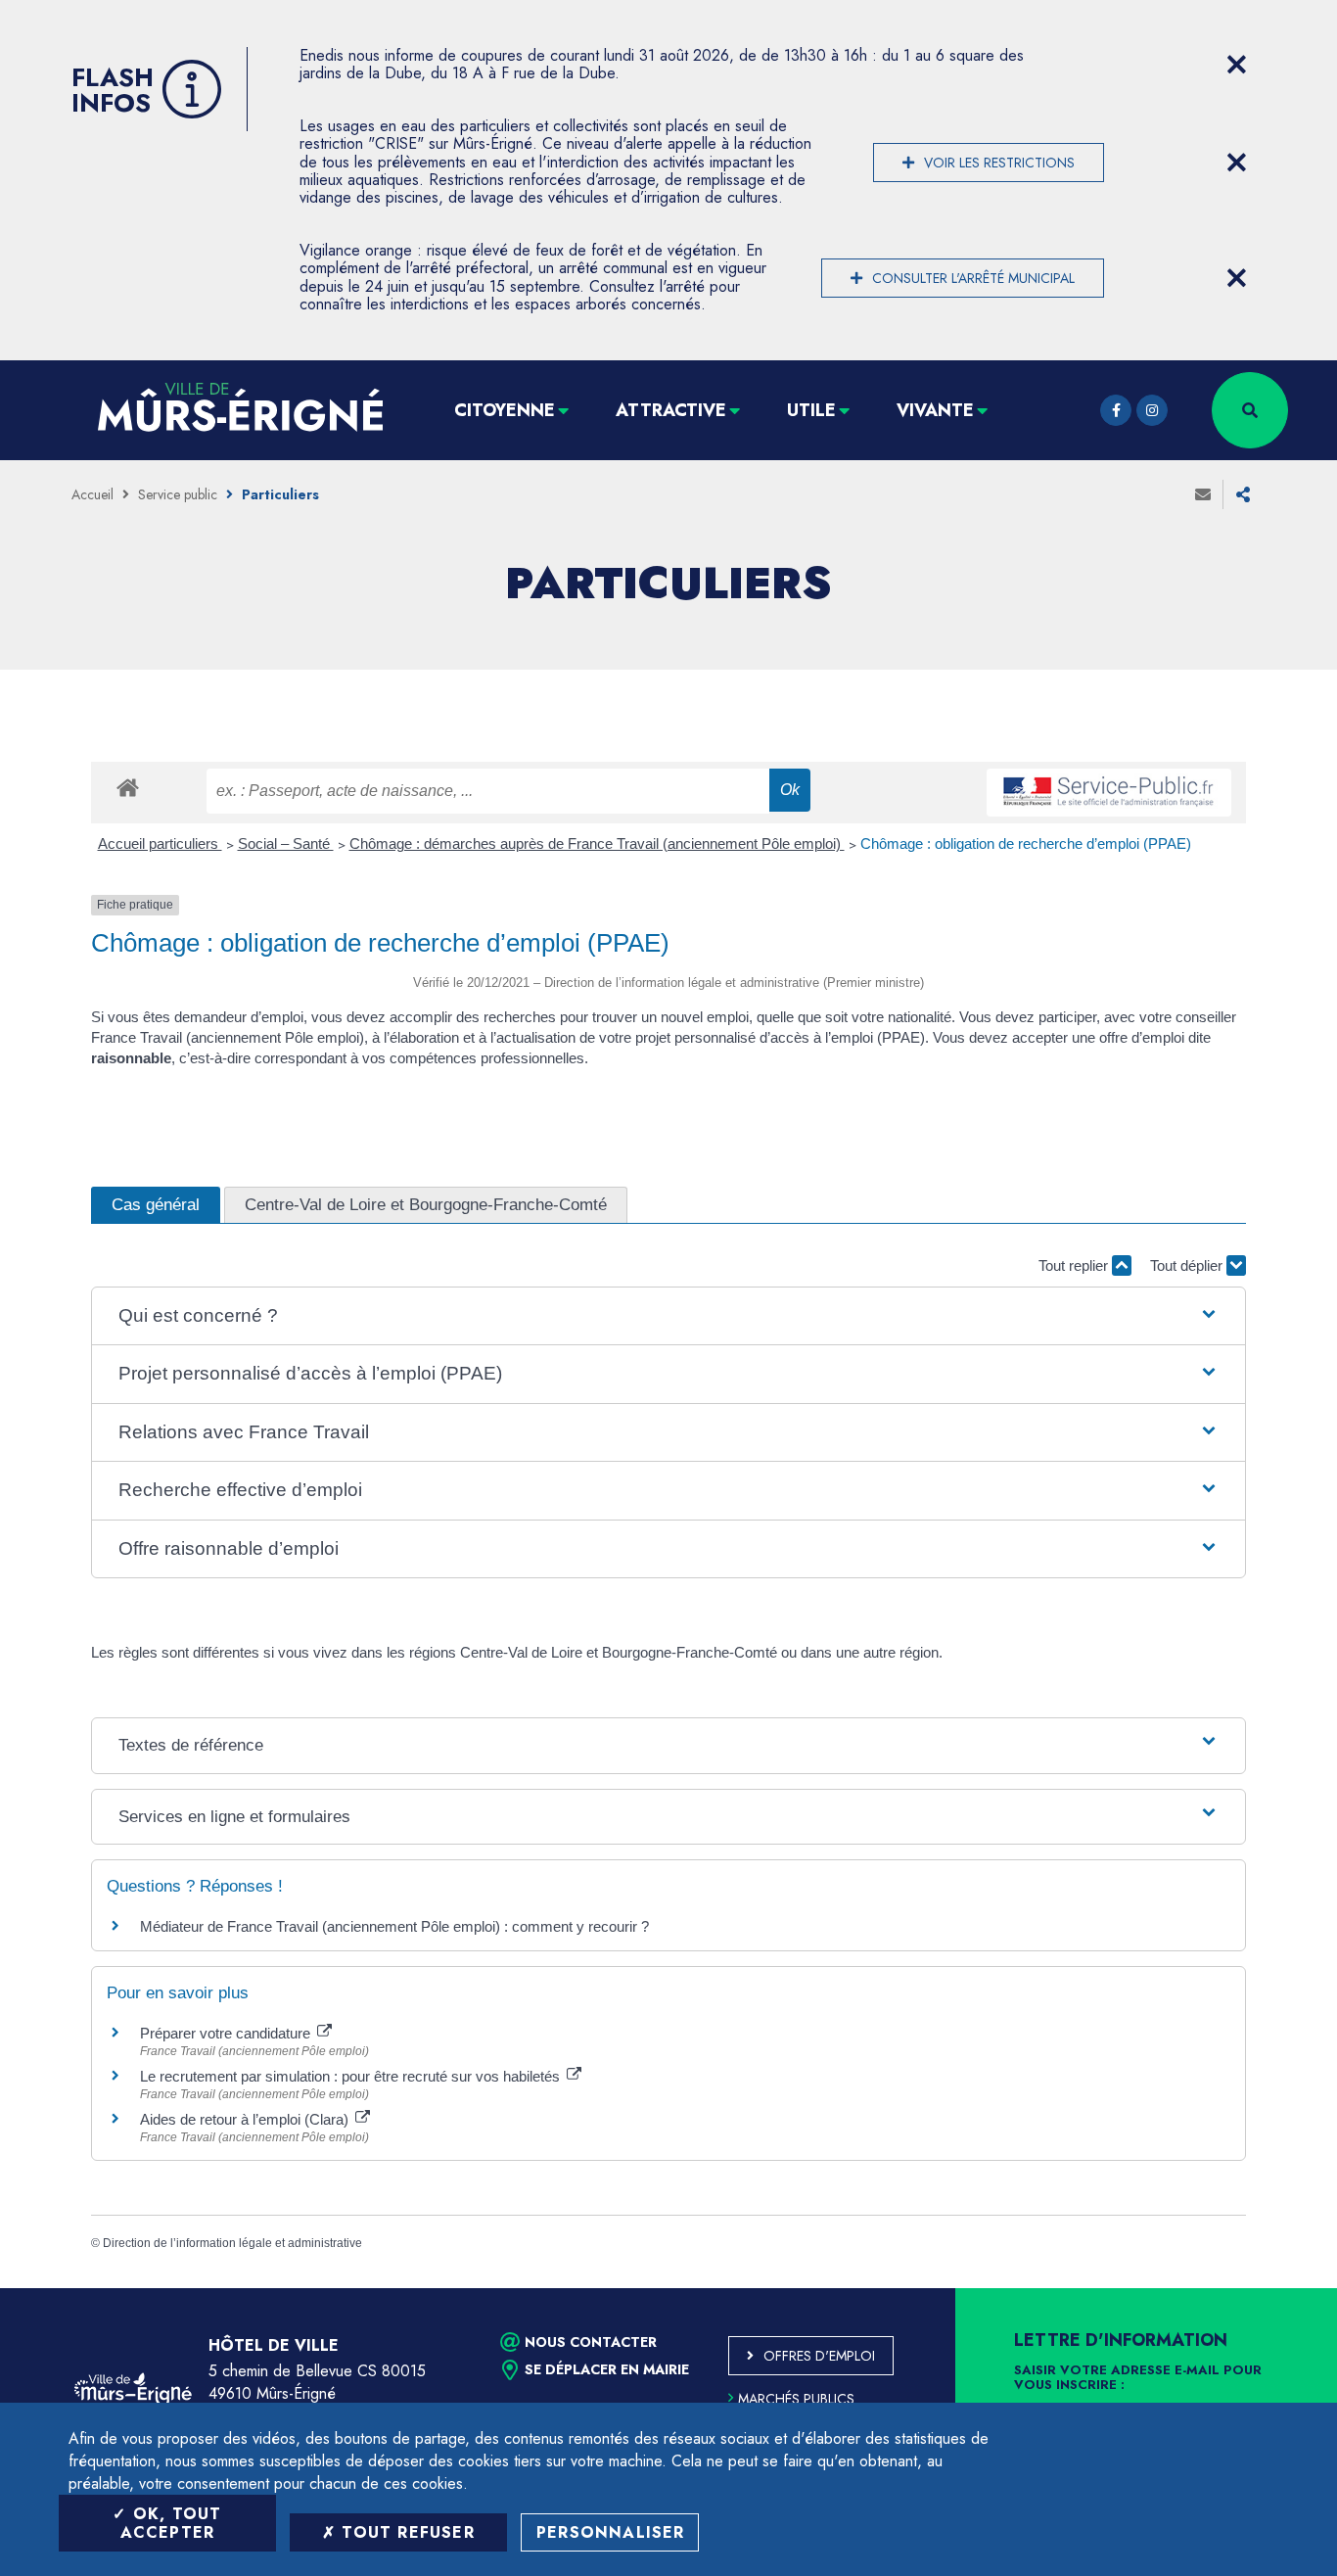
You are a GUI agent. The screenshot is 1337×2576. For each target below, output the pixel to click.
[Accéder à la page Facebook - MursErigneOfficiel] (1116, 410)
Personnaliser (611, 2532)
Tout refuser (405, 2532)
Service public (178, 494)
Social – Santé (286, 843)
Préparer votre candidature (227, 2033)
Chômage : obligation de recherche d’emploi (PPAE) (1026, 843)
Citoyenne (505, 410)
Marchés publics (796, 2399)
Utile (811, 410)
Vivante (935, 410)
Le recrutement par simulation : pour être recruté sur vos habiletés (352, 2076)
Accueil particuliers (160, 843)
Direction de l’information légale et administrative (232, 2243)
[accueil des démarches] (128, 787)
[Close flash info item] (1236, 65)
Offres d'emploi (819, 2356)
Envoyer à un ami (1203, 494)
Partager (1243, 494)
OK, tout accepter (171, 2523)
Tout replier (1075, 1265)
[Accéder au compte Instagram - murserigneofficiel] (1152, 410)
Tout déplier (1188, 1265)
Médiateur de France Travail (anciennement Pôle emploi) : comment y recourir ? (394, 1926)
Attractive (671, 410)
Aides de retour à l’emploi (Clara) (246, 2119)
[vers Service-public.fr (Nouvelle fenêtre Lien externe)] (1109, 793)
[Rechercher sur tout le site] (1250, 410)
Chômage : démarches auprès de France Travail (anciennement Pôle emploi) (597, 843)
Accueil (92, 494)
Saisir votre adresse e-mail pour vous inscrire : (1138, 2378)
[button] (668, 1316)
